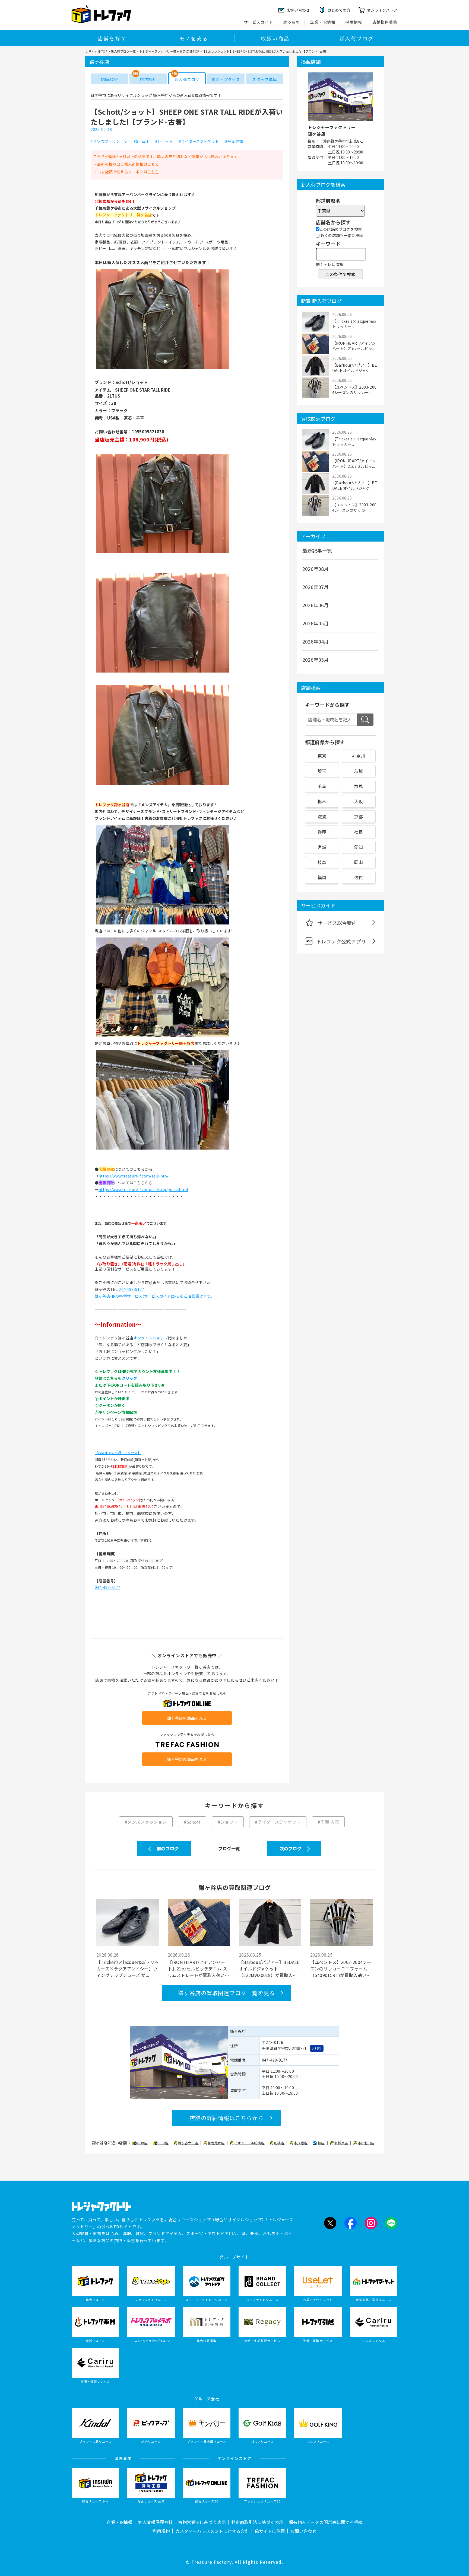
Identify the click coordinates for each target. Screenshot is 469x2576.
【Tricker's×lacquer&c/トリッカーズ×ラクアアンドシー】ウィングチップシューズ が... (128, 1969)
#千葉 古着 (234, 142)
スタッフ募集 (264, 79)
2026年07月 (316, 587)
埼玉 (322, 771)
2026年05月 (316, 623)
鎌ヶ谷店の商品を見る (187, 1718)
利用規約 (161, 2531)
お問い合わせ (303, 2531)
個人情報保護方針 (155, 2522)
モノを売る (194, 38)
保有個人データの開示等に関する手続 (326, 2522)
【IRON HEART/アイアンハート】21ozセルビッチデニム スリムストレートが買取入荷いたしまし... (199, 1969)
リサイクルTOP (96, 51)
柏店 (322, 2143)
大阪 (359, 801)
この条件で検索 (340, 274)
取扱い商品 (275, 38)
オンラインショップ (151, 1338)
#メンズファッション (109, 142)
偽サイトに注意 (270, 2531)
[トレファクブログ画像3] (163, 672)
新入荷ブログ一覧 (123, 51)
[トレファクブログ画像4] (163, 785)
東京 (322, 756)
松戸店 (143, 2143)
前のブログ (168, 1848)
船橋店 (280, 2143)
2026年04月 (316, 641)
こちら (153, 164)
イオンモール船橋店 (250, 2143)
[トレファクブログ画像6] (163, 1036)
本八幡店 (301, 2143)
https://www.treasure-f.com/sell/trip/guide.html (143, 1189)
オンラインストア (382, 10)
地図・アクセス (226, 79)
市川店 (164, 2143)
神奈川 (359, 756)
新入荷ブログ (356, 38)
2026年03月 (316, 660)
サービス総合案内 (337, 923)
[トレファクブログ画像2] (163, 553)
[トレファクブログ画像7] (163, 1149)
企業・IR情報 (323, 22)
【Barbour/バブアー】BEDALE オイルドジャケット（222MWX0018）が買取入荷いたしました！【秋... (269, 1969)
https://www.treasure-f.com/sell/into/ (133, 1176)
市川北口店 (366, 2143)
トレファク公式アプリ (341, 941)
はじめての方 (339, 10)
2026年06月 (316, 605)
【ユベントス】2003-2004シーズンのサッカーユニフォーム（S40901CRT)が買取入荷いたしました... (341, 1969)
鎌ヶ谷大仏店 (188, 2143)
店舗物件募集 (385, 22)
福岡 (322, 877)
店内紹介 (148, 79)
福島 (359, 832)
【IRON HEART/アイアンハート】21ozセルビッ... (354, 346)
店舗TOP (109, 79)
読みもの (292, 22)
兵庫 (322, 832)
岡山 (359, 862)
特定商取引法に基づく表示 (257, 2522)
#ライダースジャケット (199, 142)
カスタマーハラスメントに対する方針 (212, 2531)
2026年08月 (316, 569)
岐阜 (322, 862)
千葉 (322, 786)
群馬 (359, 786)
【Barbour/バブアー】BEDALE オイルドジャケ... (355, 368)
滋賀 (322, 817)
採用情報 (354, 22)
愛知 (359, 847)
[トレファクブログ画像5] (163, 924)
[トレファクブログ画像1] (163, 368)
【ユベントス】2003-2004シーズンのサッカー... (354, 390)
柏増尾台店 (217, 2143)
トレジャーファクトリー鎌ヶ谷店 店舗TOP (169, 51)
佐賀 (359, 877)
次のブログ (291, 1848)
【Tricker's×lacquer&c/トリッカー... (354, 324)
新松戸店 (341, 2143)
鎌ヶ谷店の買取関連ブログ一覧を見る (226, 1993)
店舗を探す (112, 38)
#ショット (164, 142)
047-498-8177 (131, 1289)
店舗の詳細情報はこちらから (226, 2118)
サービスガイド (259, 22)
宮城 (322, 847)
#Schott (141, 142)
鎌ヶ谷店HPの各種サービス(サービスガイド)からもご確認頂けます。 (155, 1296)
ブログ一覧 (229, 1848)
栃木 (322, 801)
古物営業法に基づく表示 (202, 2522)
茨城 (359, 771)
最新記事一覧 (317, 551)
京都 (359, 817)
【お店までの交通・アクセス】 (118, 1453)
